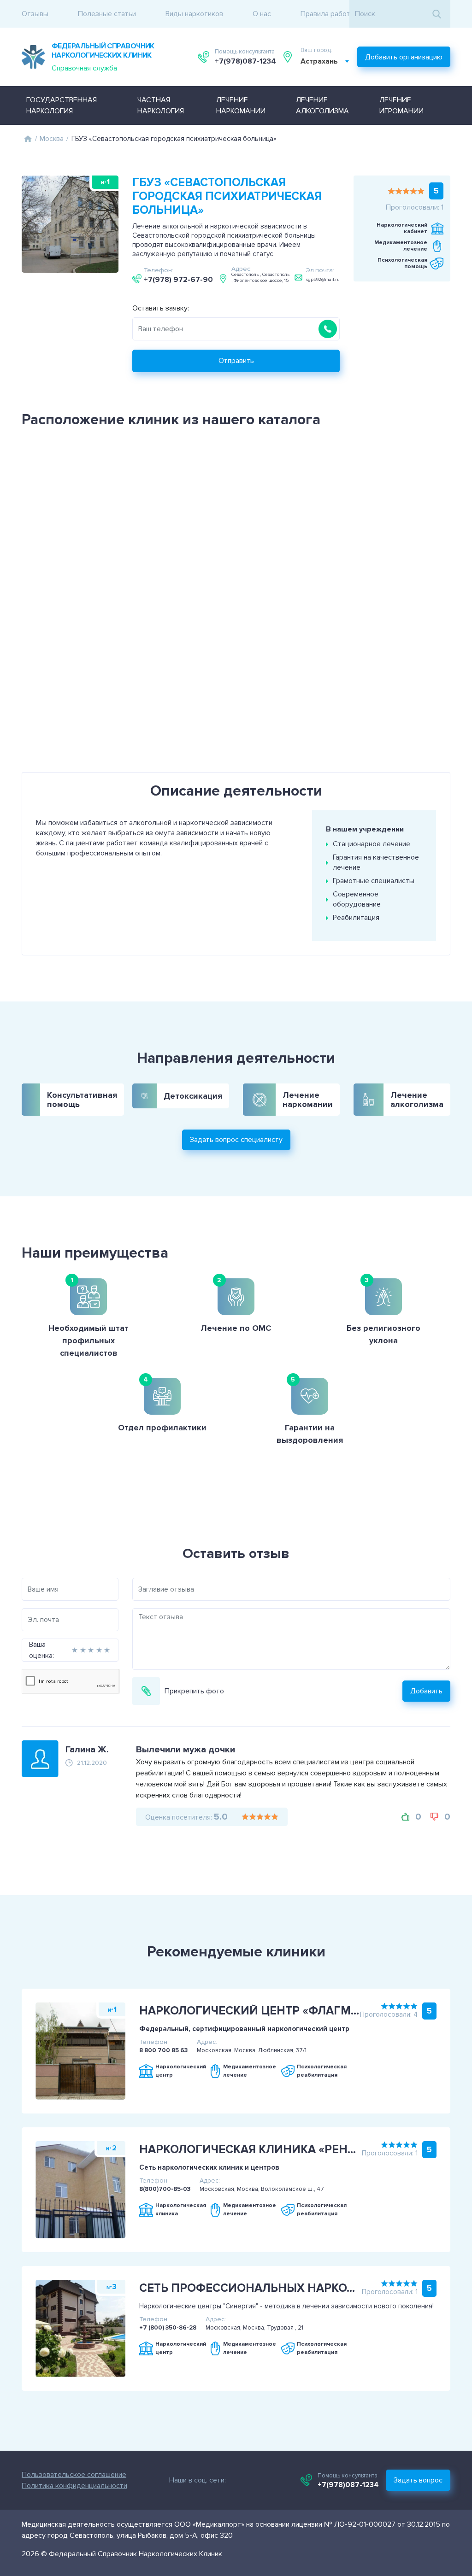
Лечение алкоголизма (322, 105)
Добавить (426, 1691)
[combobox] (325, 61)
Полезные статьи (107, 14)
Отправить (236, 361)
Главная (28, 139)
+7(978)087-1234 (245, 61)
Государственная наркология (62, 105)
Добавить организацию (404, 57)
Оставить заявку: (161, 308)
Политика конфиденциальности (74, 2486)
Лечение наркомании (241, 105)
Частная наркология (161, 105)
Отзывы (35, 14)
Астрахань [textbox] (319, 61)
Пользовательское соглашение (74, 2475)
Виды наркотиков (194, 14)
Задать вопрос (418, 2480)
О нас (262, 14)
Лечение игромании (401, 105)
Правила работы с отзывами (348, 14)
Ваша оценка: (41, 1650)
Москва (52, 139)
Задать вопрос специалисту (236, 1140)
